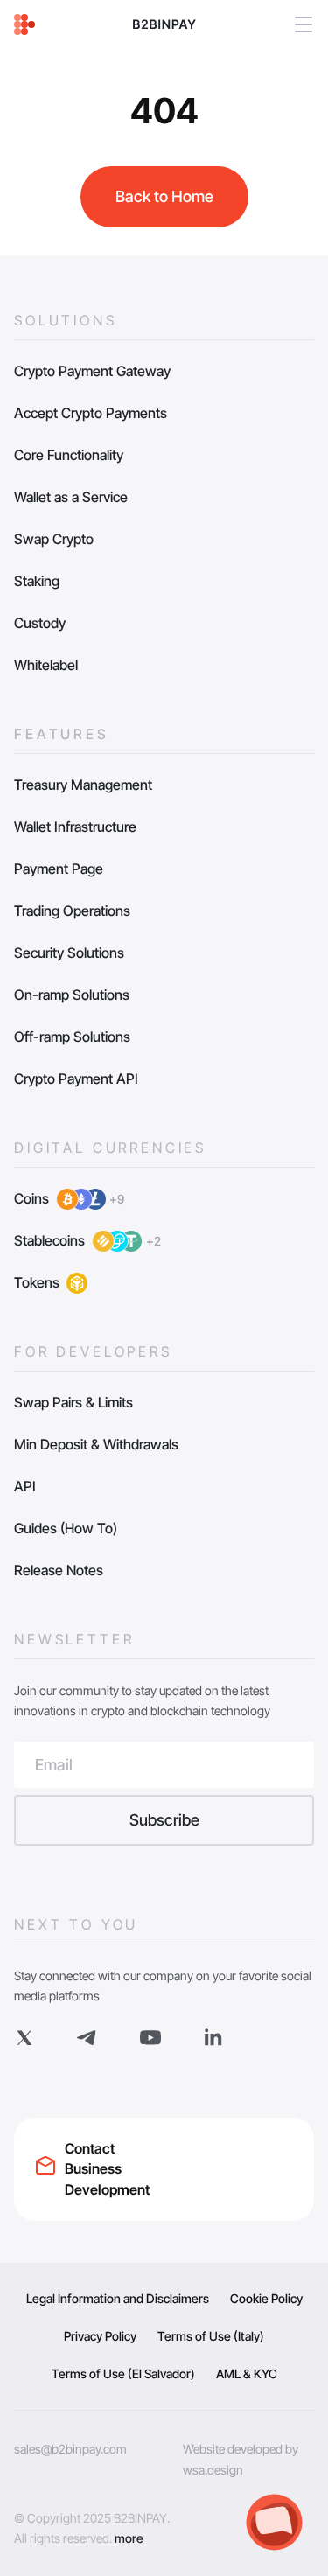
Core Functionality (69, 455)
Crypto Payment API (76, 1079)
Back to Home (164, 196)
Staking (37, 581)
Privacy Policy (100, 2336)
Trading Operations (72, 911)
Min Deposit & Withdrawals (96, 1444)
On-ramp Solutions (72, 995)
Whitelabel (46, 665)
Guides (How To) (66, 1528)
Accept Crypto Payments (91, 413)
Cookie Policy (266, 2298)
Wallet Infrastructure (75, 827)
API (25, 1486)
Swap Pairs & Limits (73, 1402)
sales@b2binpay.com (70, 2449)
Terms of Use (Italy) (211, 2336)
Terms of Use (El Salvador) (123, 2374)
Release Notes (59, 1570)
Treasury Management (83, 785)
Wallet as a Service (71, 497)
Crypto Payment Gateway (92, 371)
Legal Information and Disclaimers (118, 2298)
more (129, 2538)
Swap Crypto (54, 539)
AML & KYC (247, 2374)
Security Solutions (69, 953)
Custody (40, 623)
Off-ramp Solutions (72, 1037)
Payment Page (59, 869)
